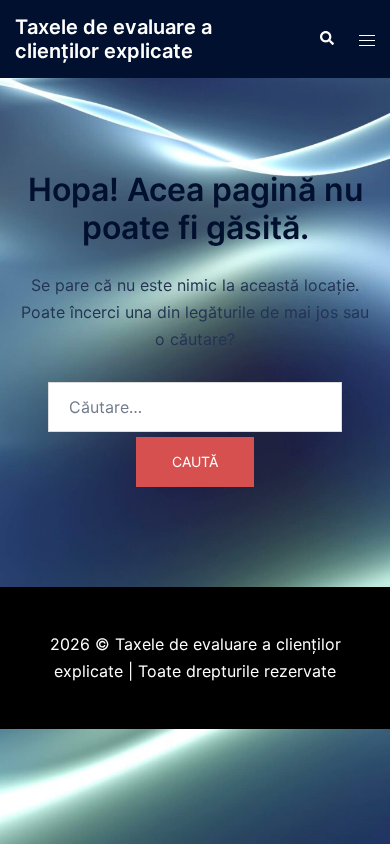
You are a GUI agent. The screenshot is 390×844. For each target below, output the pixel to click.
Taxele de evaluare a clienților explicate (113, 39)
